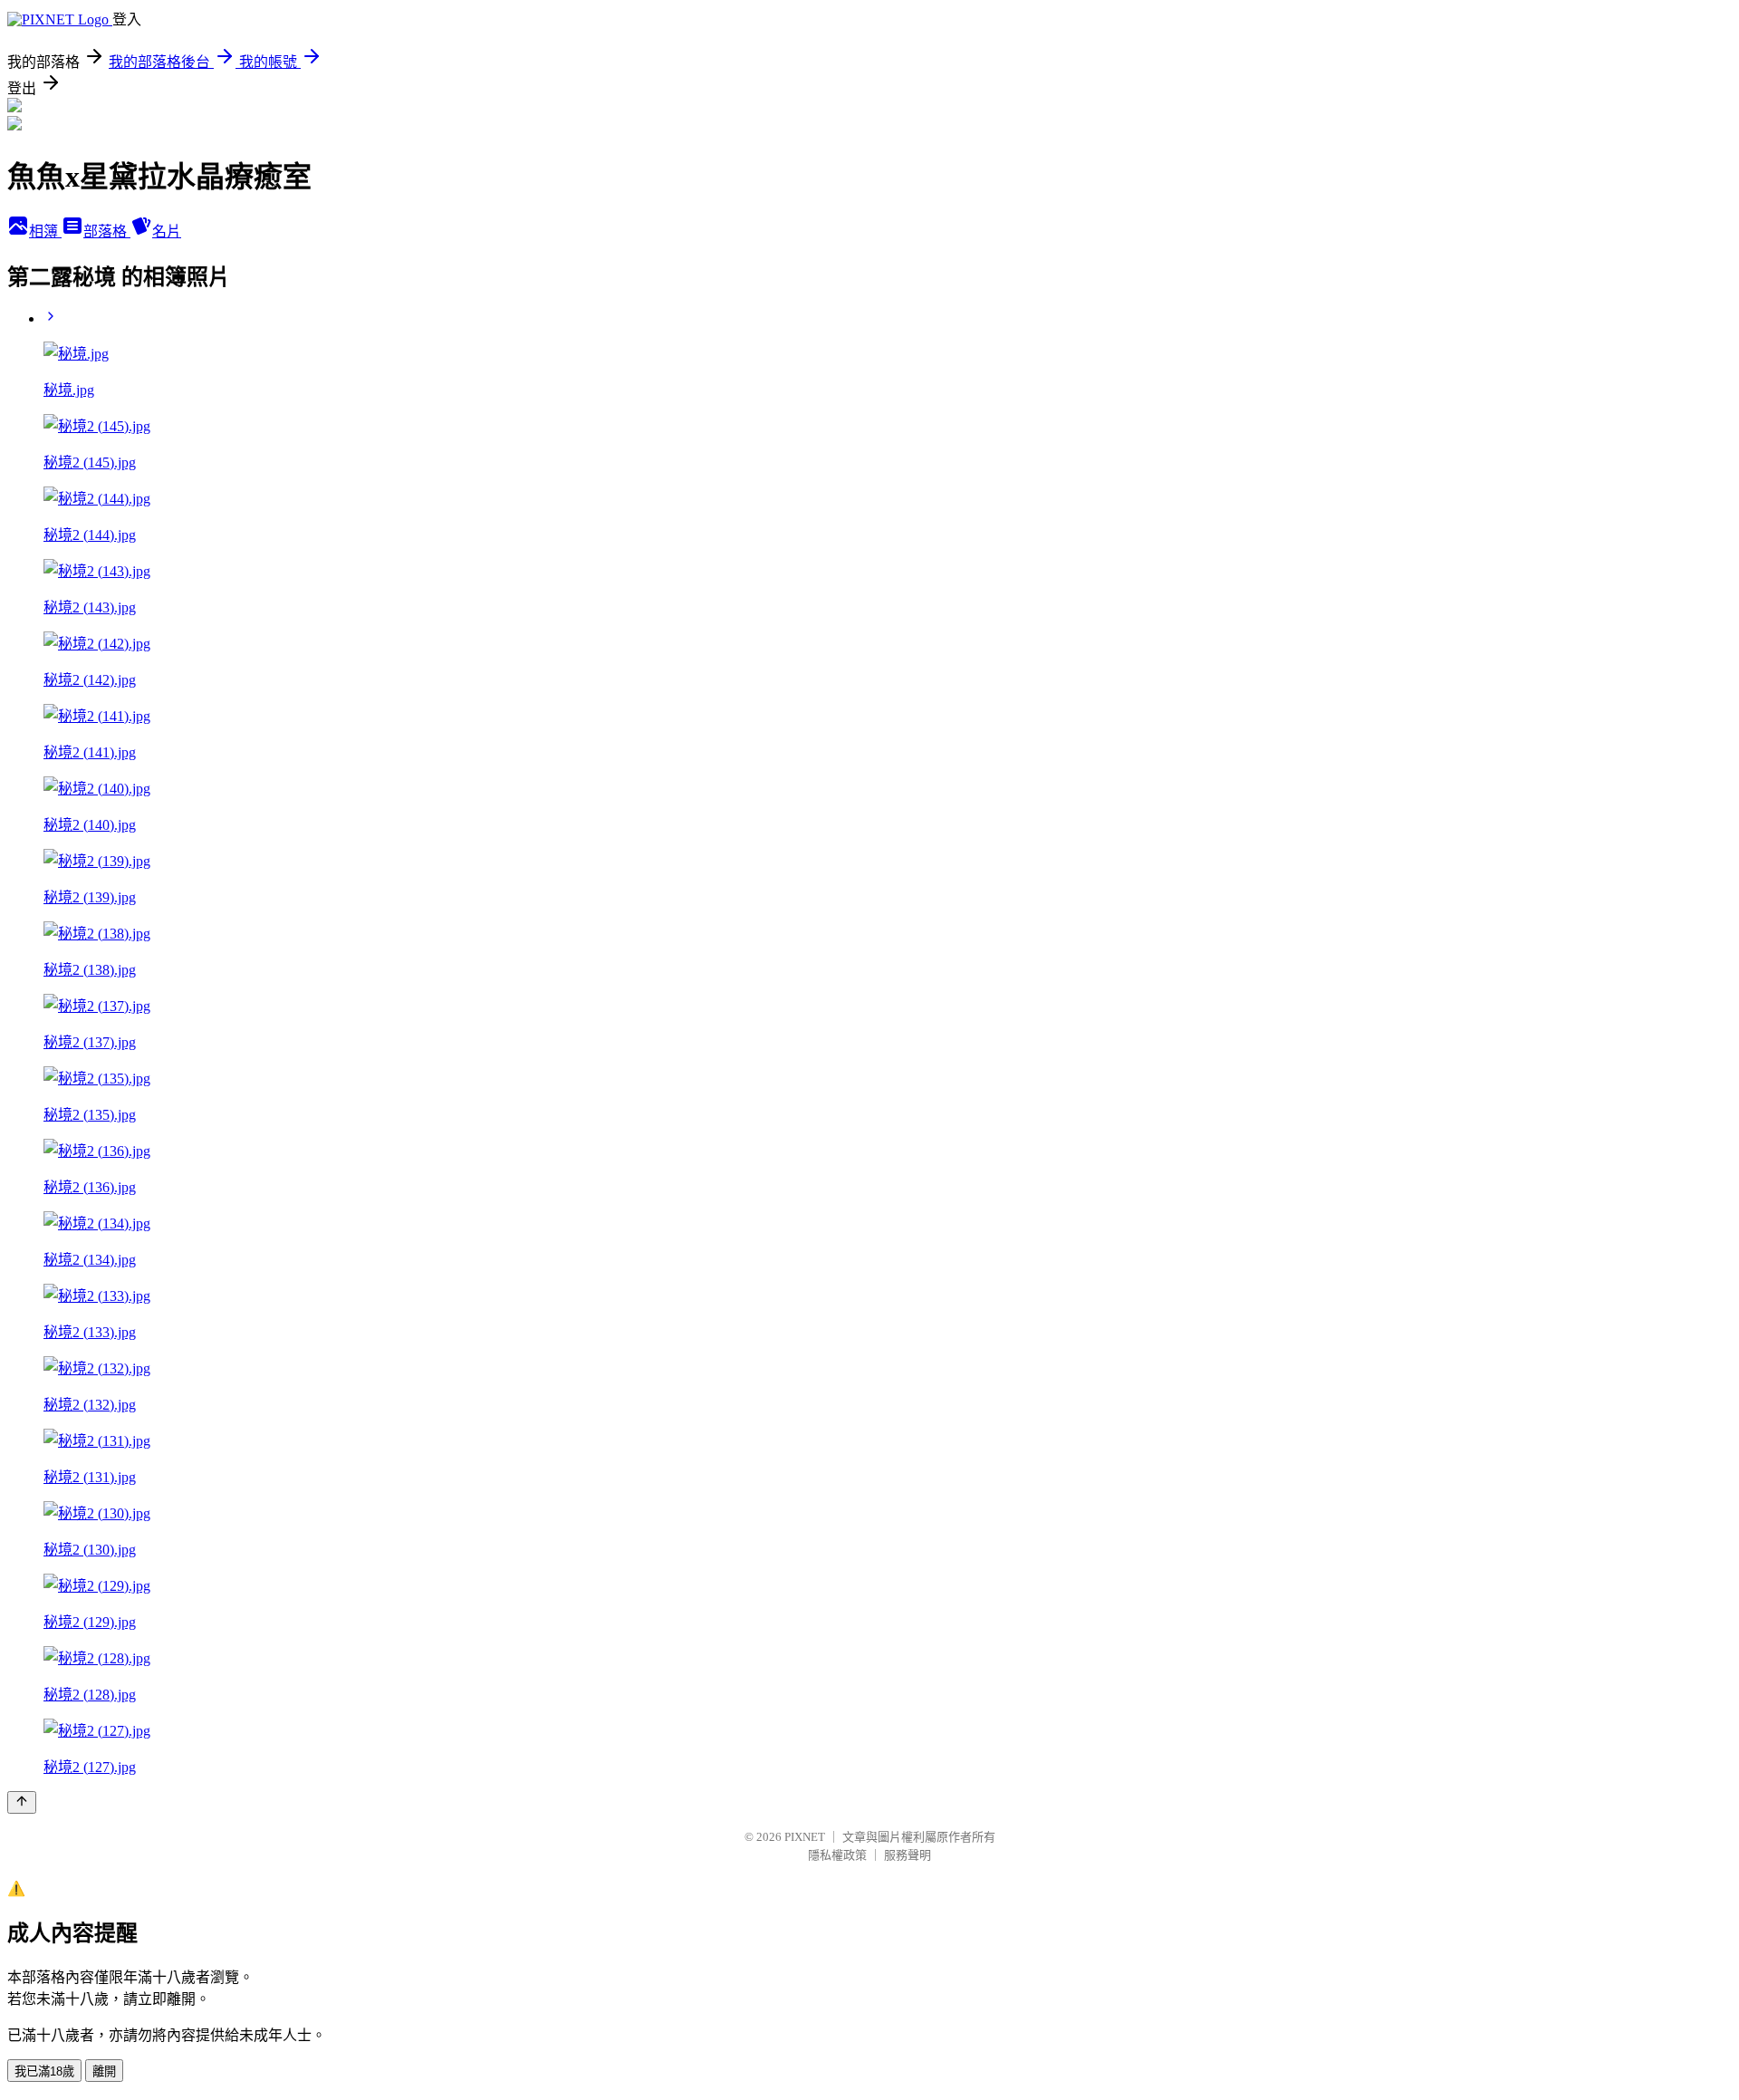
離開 (104, 2071)
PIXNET (805, 1837)
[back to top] (22, 1802)
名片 (167, 231)
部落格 (107, 231)
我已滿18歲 (44, 2071)
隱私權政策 (837, 1855)
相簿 (45, 231)
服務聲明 (908, 1855)
